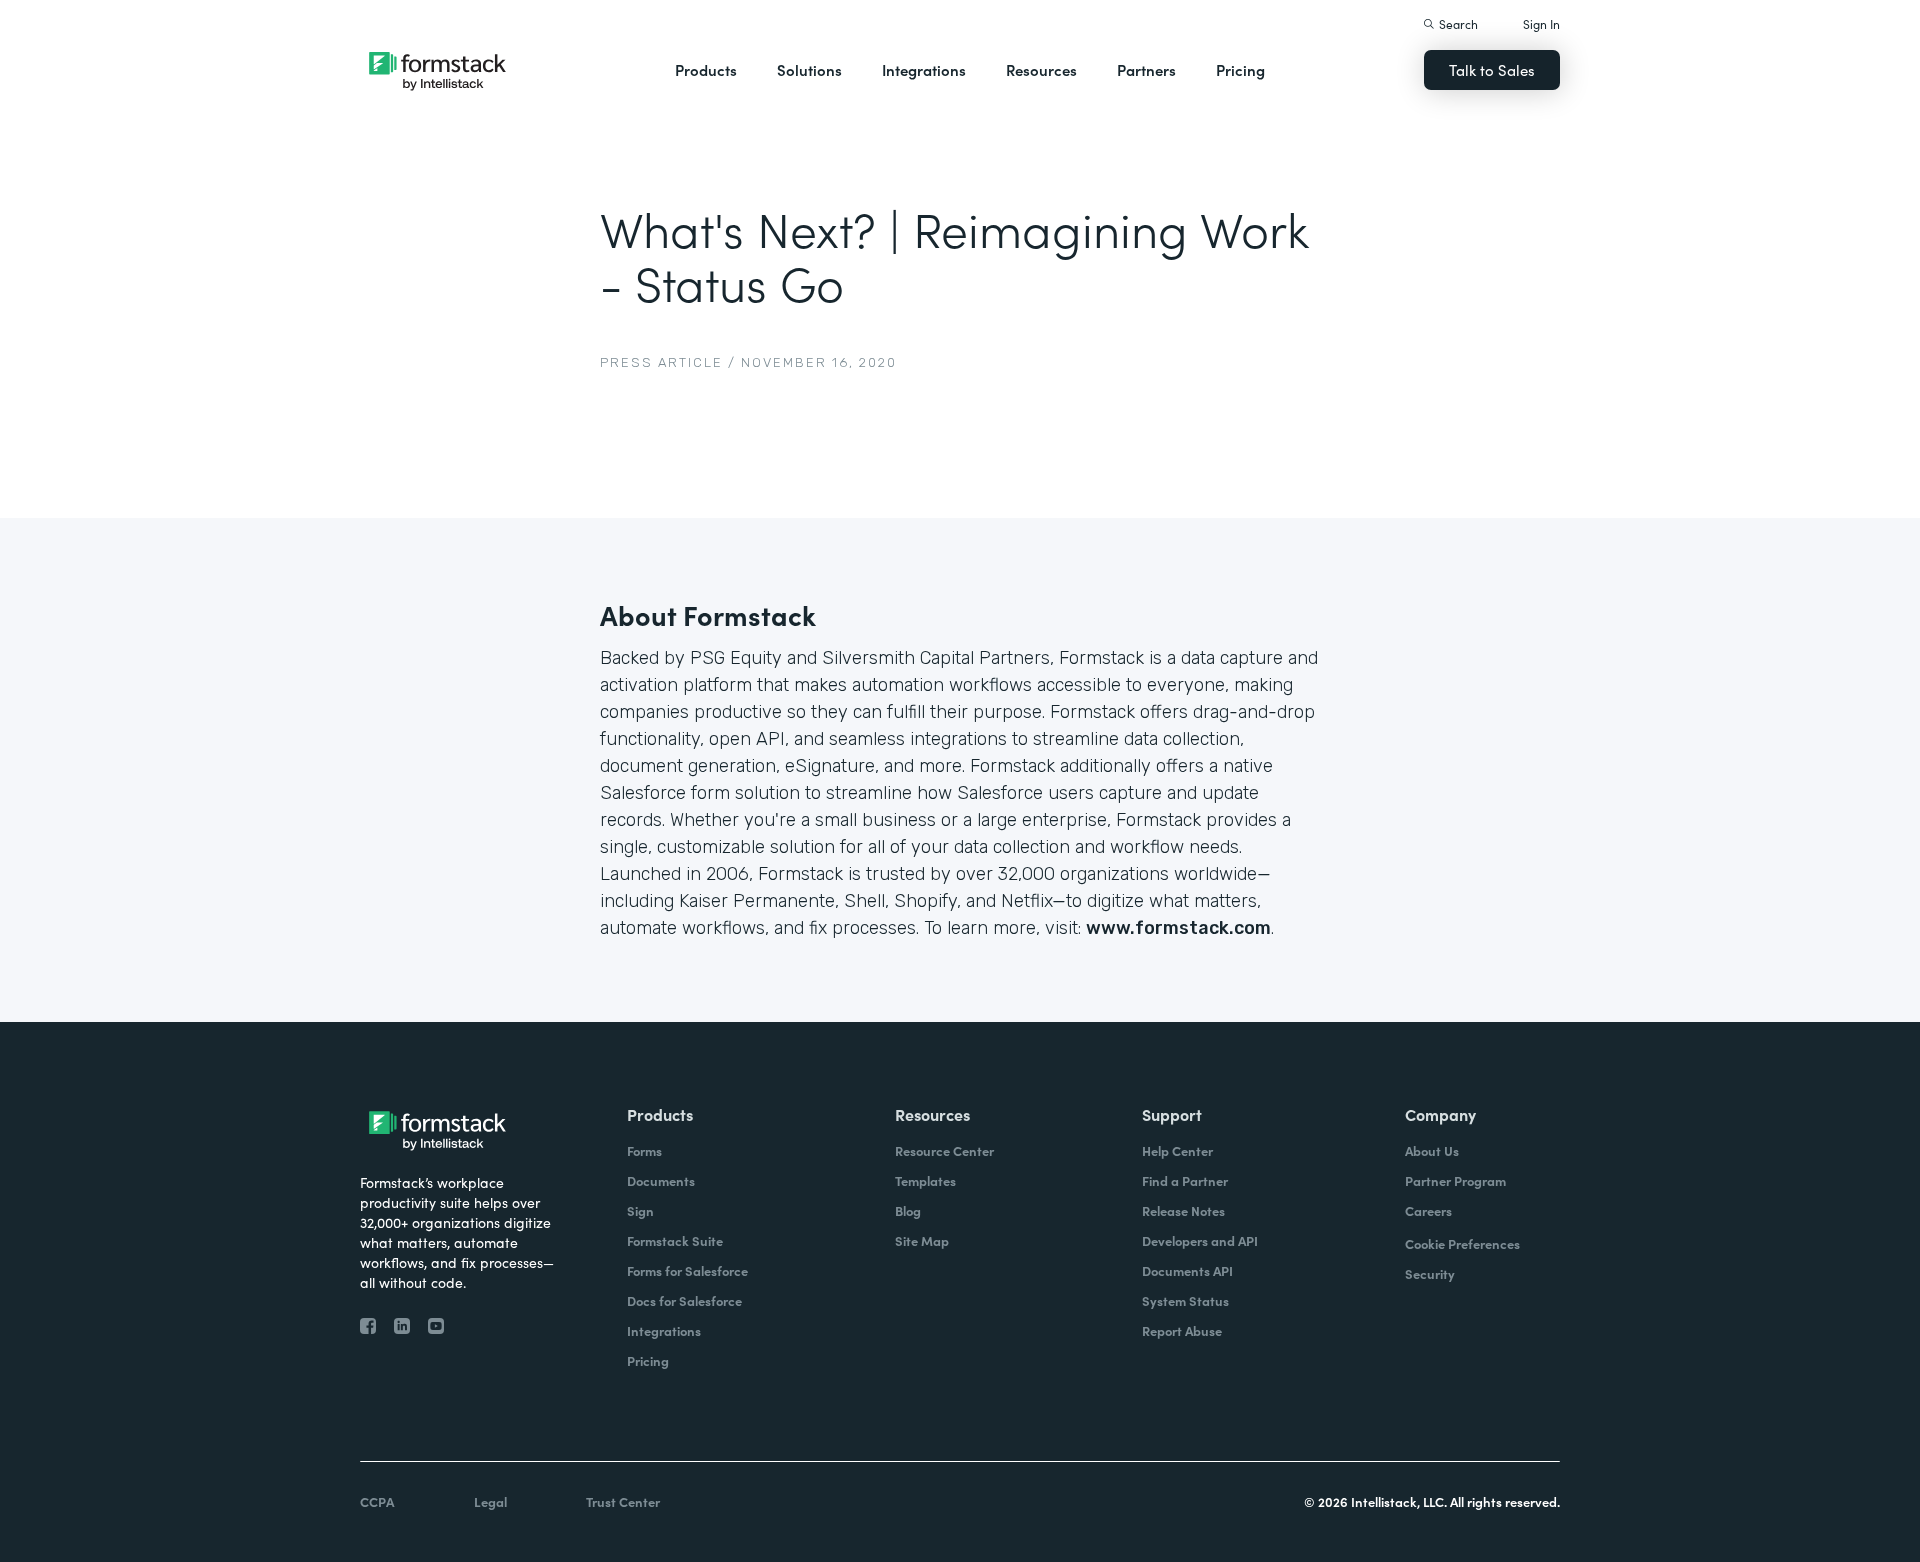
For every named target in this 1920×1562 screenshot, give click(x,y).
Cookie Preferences (1462, 1243)
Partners (1146, 69)
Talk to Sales (1492, 69)
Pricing (1240, 69)
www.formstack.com (1178, 928)
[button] (706, 70)
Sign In (1541, 23)
